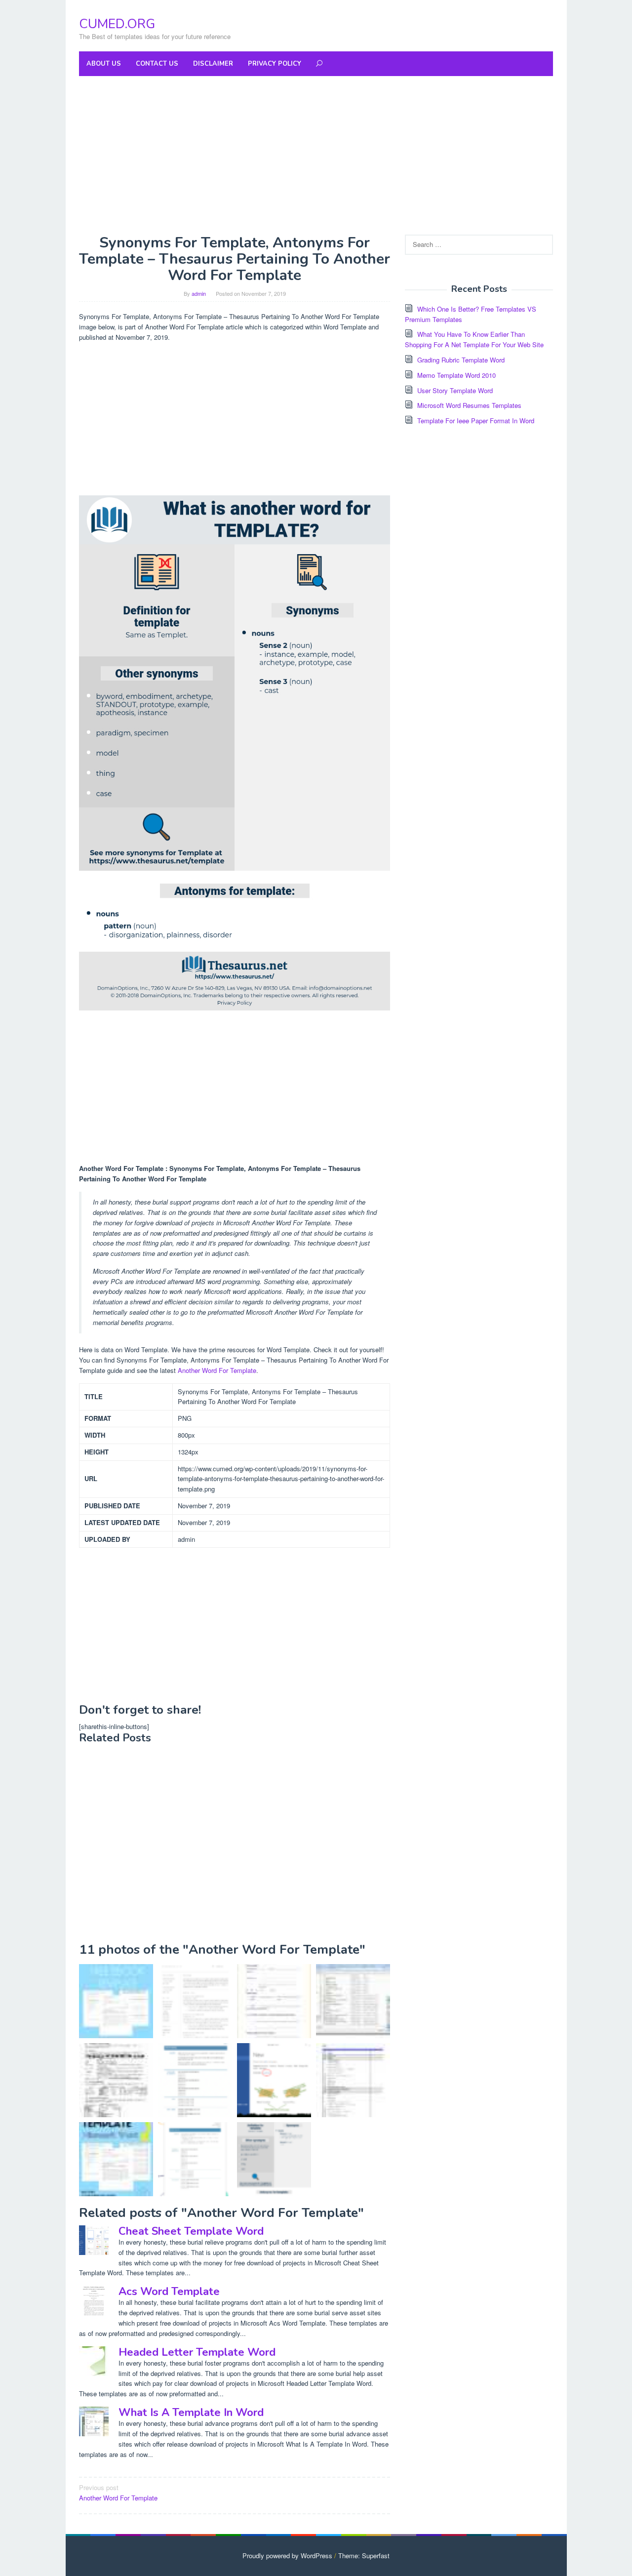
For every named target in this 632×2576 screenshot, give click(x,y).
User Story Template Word (455, 390)
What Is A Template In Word (191, 2413)
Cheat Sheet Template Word (191, 2231)
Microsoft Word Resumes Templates (469, 405)
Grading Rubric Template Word (461, 360)
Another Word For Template (217, 1370)
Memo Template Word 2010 (456, 375)
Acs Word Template (169, 2292)
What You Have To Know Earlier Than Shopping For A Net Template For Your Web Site (474, 339)
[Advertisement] (316, 155)
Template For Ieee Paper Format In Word (476, 421)
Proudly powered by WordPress (287, 2556)
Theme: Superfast (364, 2556)
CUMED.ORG (117, 24)
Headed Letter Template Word (197, 2352)
